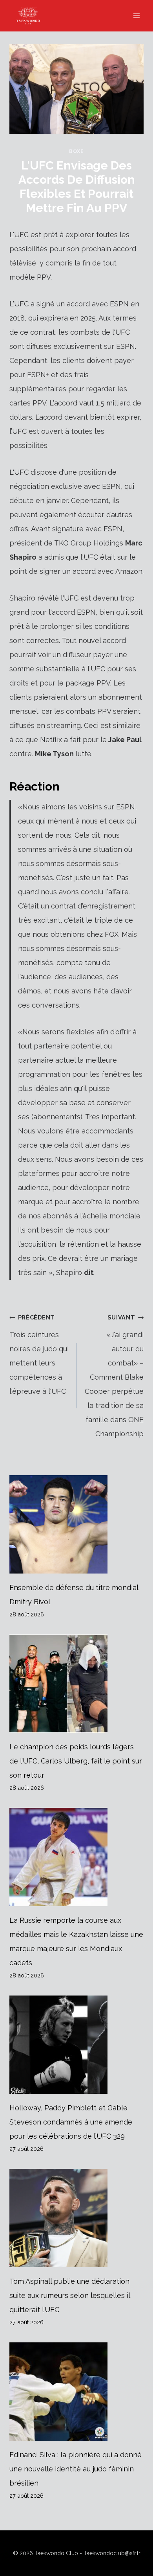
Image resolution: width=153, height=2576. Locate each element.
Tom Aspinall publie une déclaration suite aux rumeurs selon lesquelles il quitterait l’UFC (70, 2295)
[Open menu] (136, 16)
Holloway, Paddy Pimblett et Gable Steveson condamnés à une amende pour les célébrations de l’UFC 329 (71, 2122)
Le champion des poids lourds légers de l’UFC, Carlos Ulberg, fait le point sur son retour (76, 1761)
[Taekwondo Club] (32, 16)
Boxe (76, 151)
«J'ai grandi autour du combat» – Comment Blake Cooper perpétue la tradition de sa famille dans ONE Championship (114, 1376)
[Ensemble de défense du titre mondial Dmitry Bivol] (76, 1524)
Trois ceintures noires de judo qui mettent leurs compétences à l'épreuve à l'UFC (39, 1355)
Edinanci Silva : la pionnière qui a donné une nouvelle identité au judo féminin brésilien (76, 2469)
